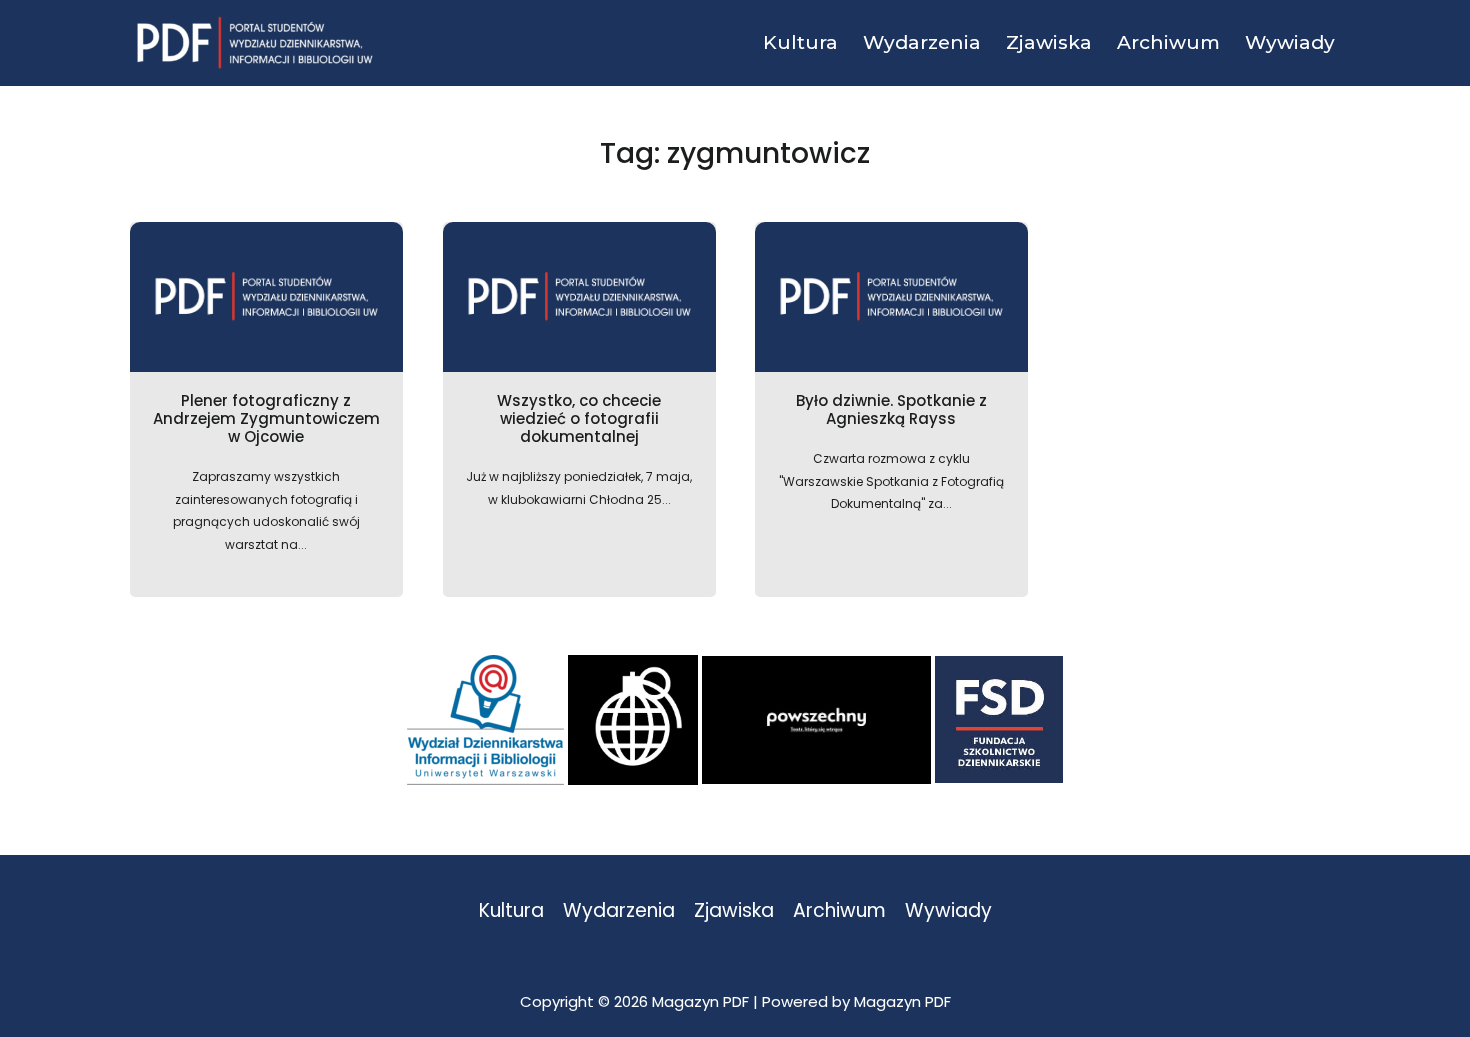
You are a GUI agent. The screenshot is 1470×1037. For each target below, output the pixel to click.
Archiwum (839, 911)
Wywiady (948, 911)
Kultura (511, 911)
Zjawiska (734, 911)
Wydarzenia (619, 911)
